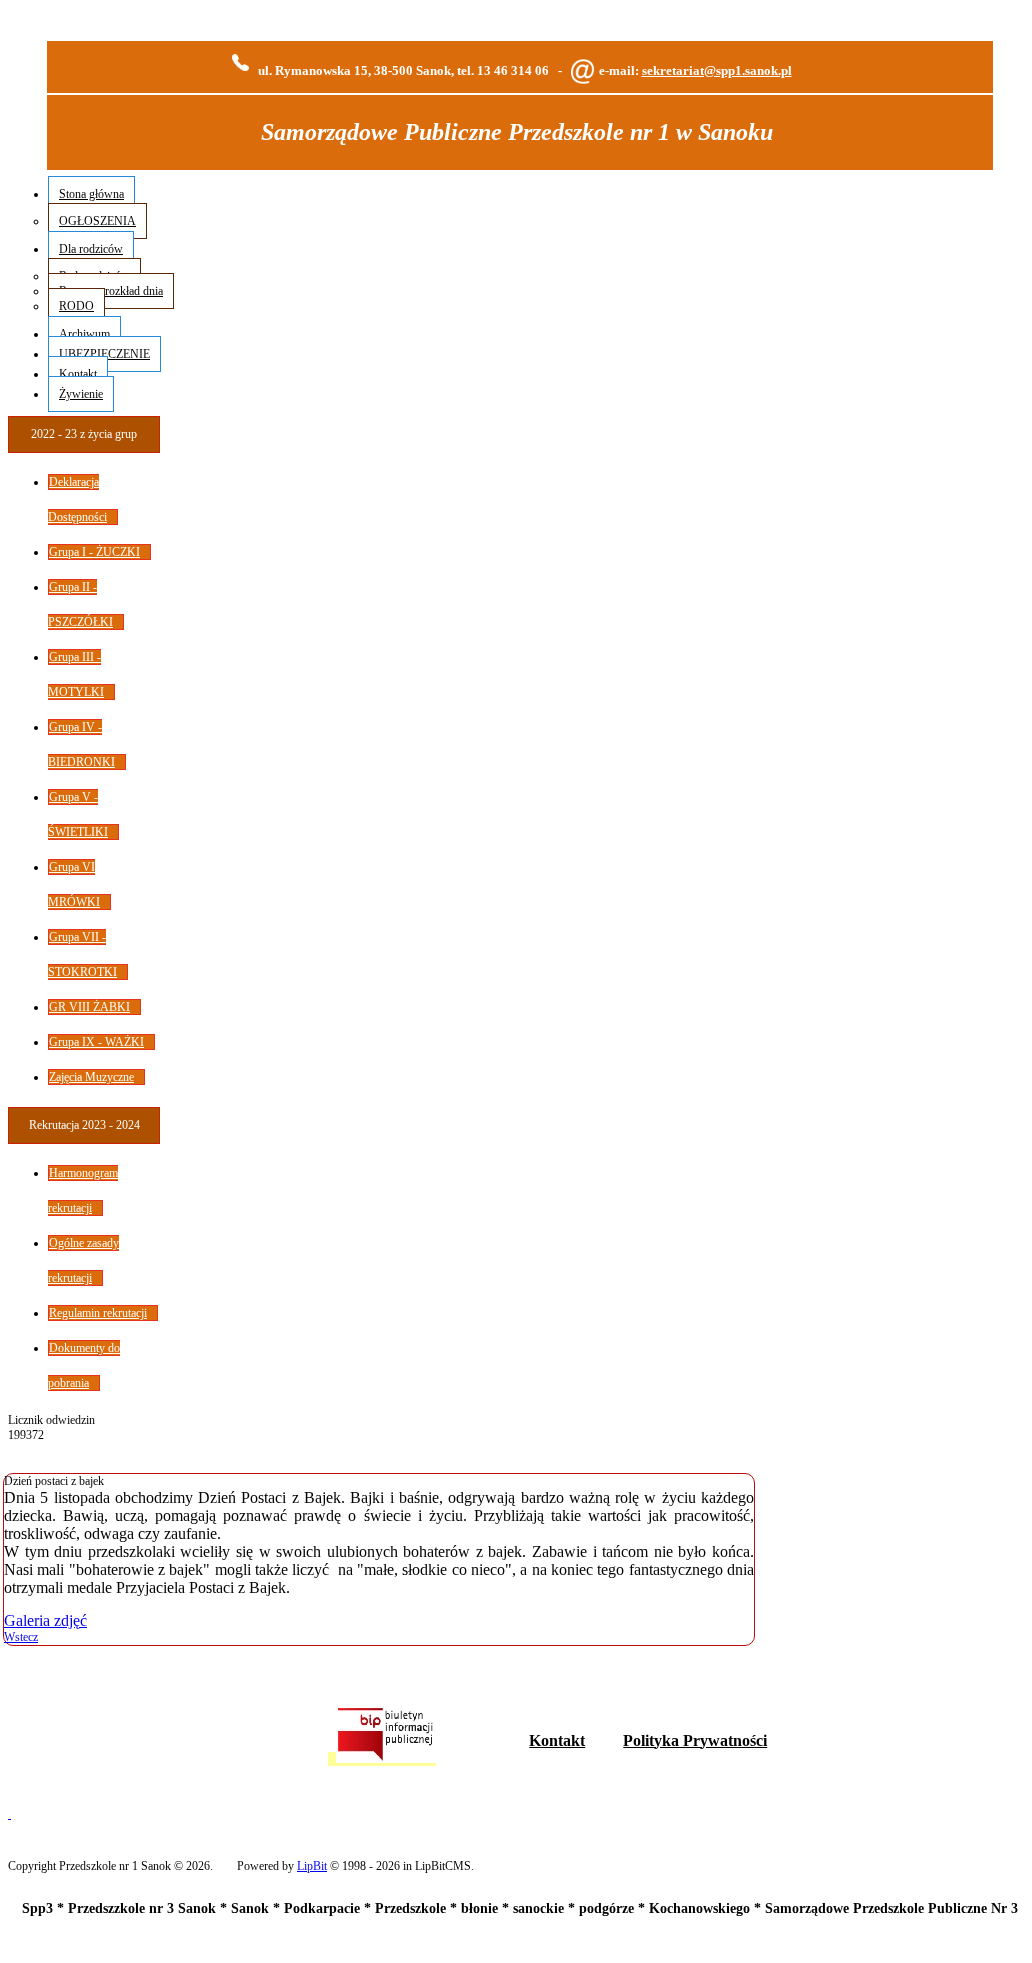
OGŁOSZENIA (97, 221)
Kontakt (78, 374)
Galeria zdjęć (45, 1620)
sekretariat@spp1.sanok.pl (717, 70)
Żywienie (81, 394)
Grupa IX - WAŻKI (96, 1042)
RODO (76, 306)
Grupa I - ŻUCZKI (94, 552)
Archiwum (84, 334)
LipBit (312, 1866)
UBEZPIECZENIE (104, 354)
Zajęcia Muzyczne (91, 1077)
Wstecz (21, 1637)
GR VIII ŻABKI (89, 1007)
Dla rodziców (91, 249)
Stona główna (91, 194)
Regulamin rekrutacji (98, 1313)
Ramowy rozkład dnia (111, 291)
